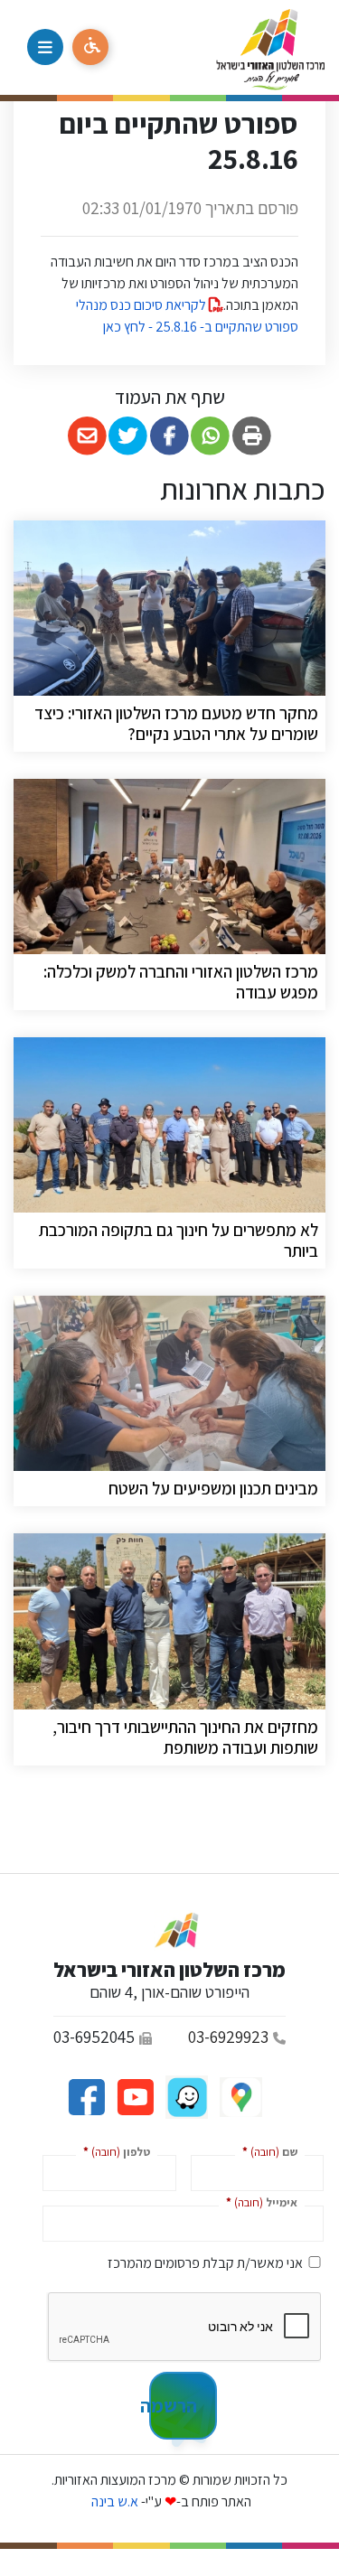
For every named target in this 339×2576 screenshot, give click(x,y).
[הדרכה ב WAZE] (185, 2096)
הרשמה (173, 2405)
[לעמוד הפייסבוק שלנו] (86, 2096)
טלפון (113, 2151)
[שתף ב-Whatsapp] (211, 436)
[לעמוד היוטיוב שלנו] (134, 2096)
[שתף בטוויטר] (129, 436)
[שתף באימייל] (87, 436)
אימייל (258, 2201)
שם (266, 2151)
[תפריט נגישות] (90, 47)
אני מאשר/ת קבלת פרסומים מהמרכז (205, 2263)
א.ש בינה (113, 2501)
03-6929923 (228, 2037)
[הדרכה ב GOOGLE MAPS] (240, 2096)
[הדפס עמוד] (252, 436)
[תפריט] (45, 47)
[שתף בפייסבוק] (169, 436)
